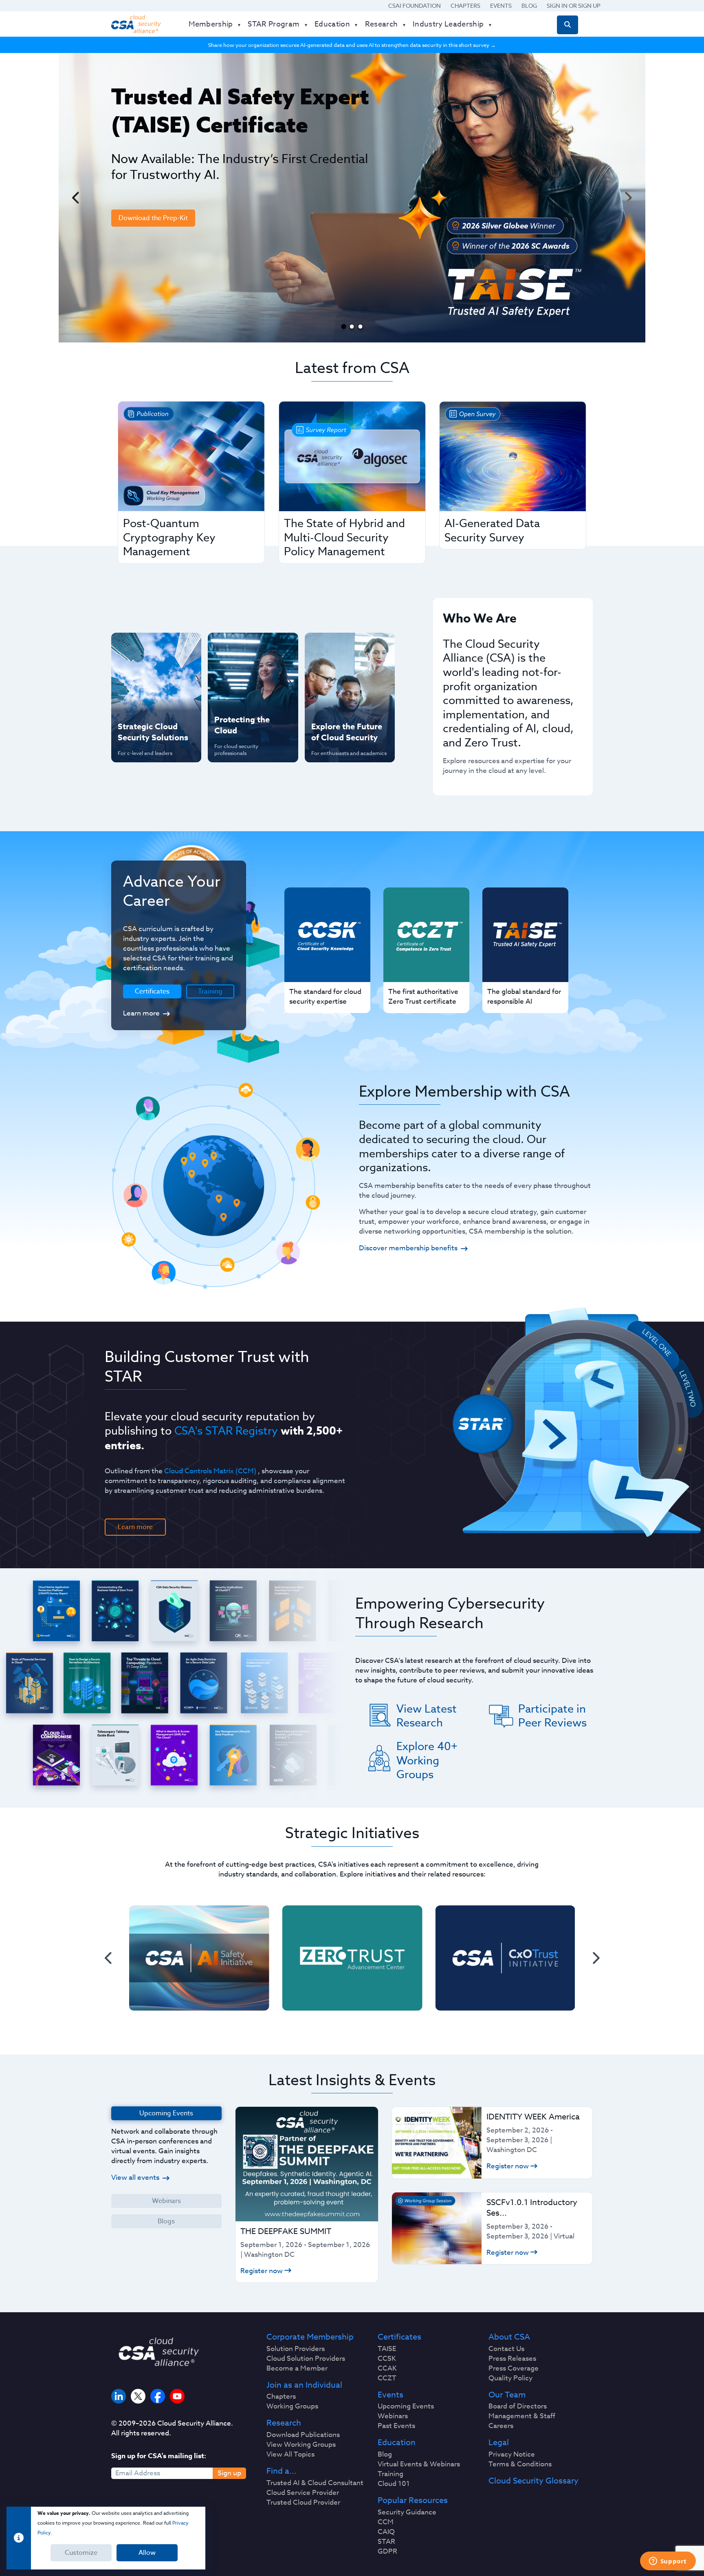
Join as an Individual (304, 2385)
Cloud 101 (394, 2484)
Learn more (141, 1013)
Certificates (399, 2337)
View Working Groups (301, 2445)
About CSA (509, 2337)
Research (284, 2423)
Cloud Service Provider (303, 2493)
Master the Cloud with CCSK (249, 674)
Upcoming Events (406, 2406)
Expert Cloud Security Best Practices (248, 700)
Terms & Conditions (520, 2464)
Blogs (166, 2221)
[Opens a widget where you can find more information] (668, 2562)
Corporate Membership (310, 2337)
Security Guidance (407, 2512)
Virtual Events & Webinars (419, 2464)
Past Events (396, 2426)
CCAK (387, 2369)
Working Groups (292, 2406)
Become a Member (297, 2369)
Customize (81, 2553)
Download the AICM (149, 278)
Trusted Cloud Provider (303, 2503)
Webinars (166, 2201)
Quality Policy (510, 2378)
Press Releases (512, 2359)
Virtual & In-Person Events (339, 674)
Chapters (465, 6)
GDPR (387, 2552)
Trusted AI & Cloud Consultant (315, 2483)
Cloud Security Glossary (533, 2481)
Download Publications (303, 2435)
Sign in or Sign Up (574, 6)
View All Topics (290, 2455)
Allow (147, 2553)
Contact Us (506, 2349)
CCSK (387, 2359)
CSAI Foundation (415, 6)
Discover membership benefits (408, 1248)
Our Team (507, 2395)
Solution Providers (296, 2349)
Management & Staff (522, 2416)
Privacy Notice (512, 2455)
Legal (499, 2443)
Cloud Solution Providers (306, 2359)
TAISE (387, 2349)
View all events (135, 2178)
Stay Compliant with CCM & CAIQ (246, 647)
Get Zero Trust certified (140, 700)
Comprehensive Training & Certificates (349, 647)
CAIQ (386, 2532)
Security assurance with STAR (154, 647)
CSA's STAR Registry (226, 1430)
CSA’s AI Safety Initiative (141, 674)
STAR (386, 2542)
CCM (386, 2522)
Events (501, 6)
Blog (529, 6)
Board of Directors (518, 2406)
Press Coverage (514, 2369)
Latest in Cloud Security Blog (348, 700)
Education (397, 2443)
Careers (501, 2426)
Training (210, 991)
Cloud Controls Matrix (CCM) (210, 1471)
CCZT (387, 2378)
